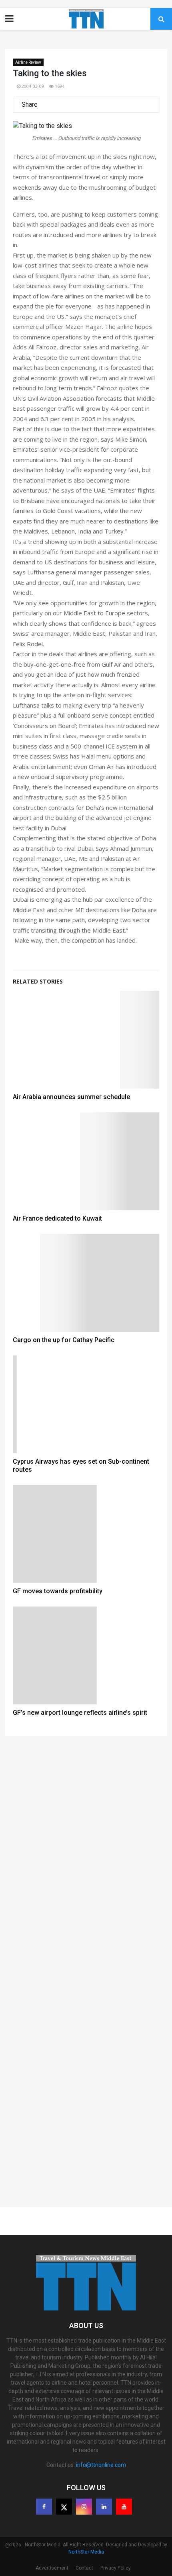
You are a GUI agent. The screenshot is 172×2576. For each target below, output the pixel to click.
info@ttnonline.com (101, 2465)
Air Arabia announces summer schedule (71, 1097)
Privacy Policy (116, 2568)
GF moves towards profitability (58, 1591)
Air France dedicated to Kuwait (57, 1218)
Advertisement (52, 2568)
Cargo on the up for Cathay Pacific (64, 1340)
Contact (84, 2568)
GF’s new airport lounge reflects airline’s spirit (80, 1713)
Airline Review (28, 62)
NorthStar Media (86, 2552)
